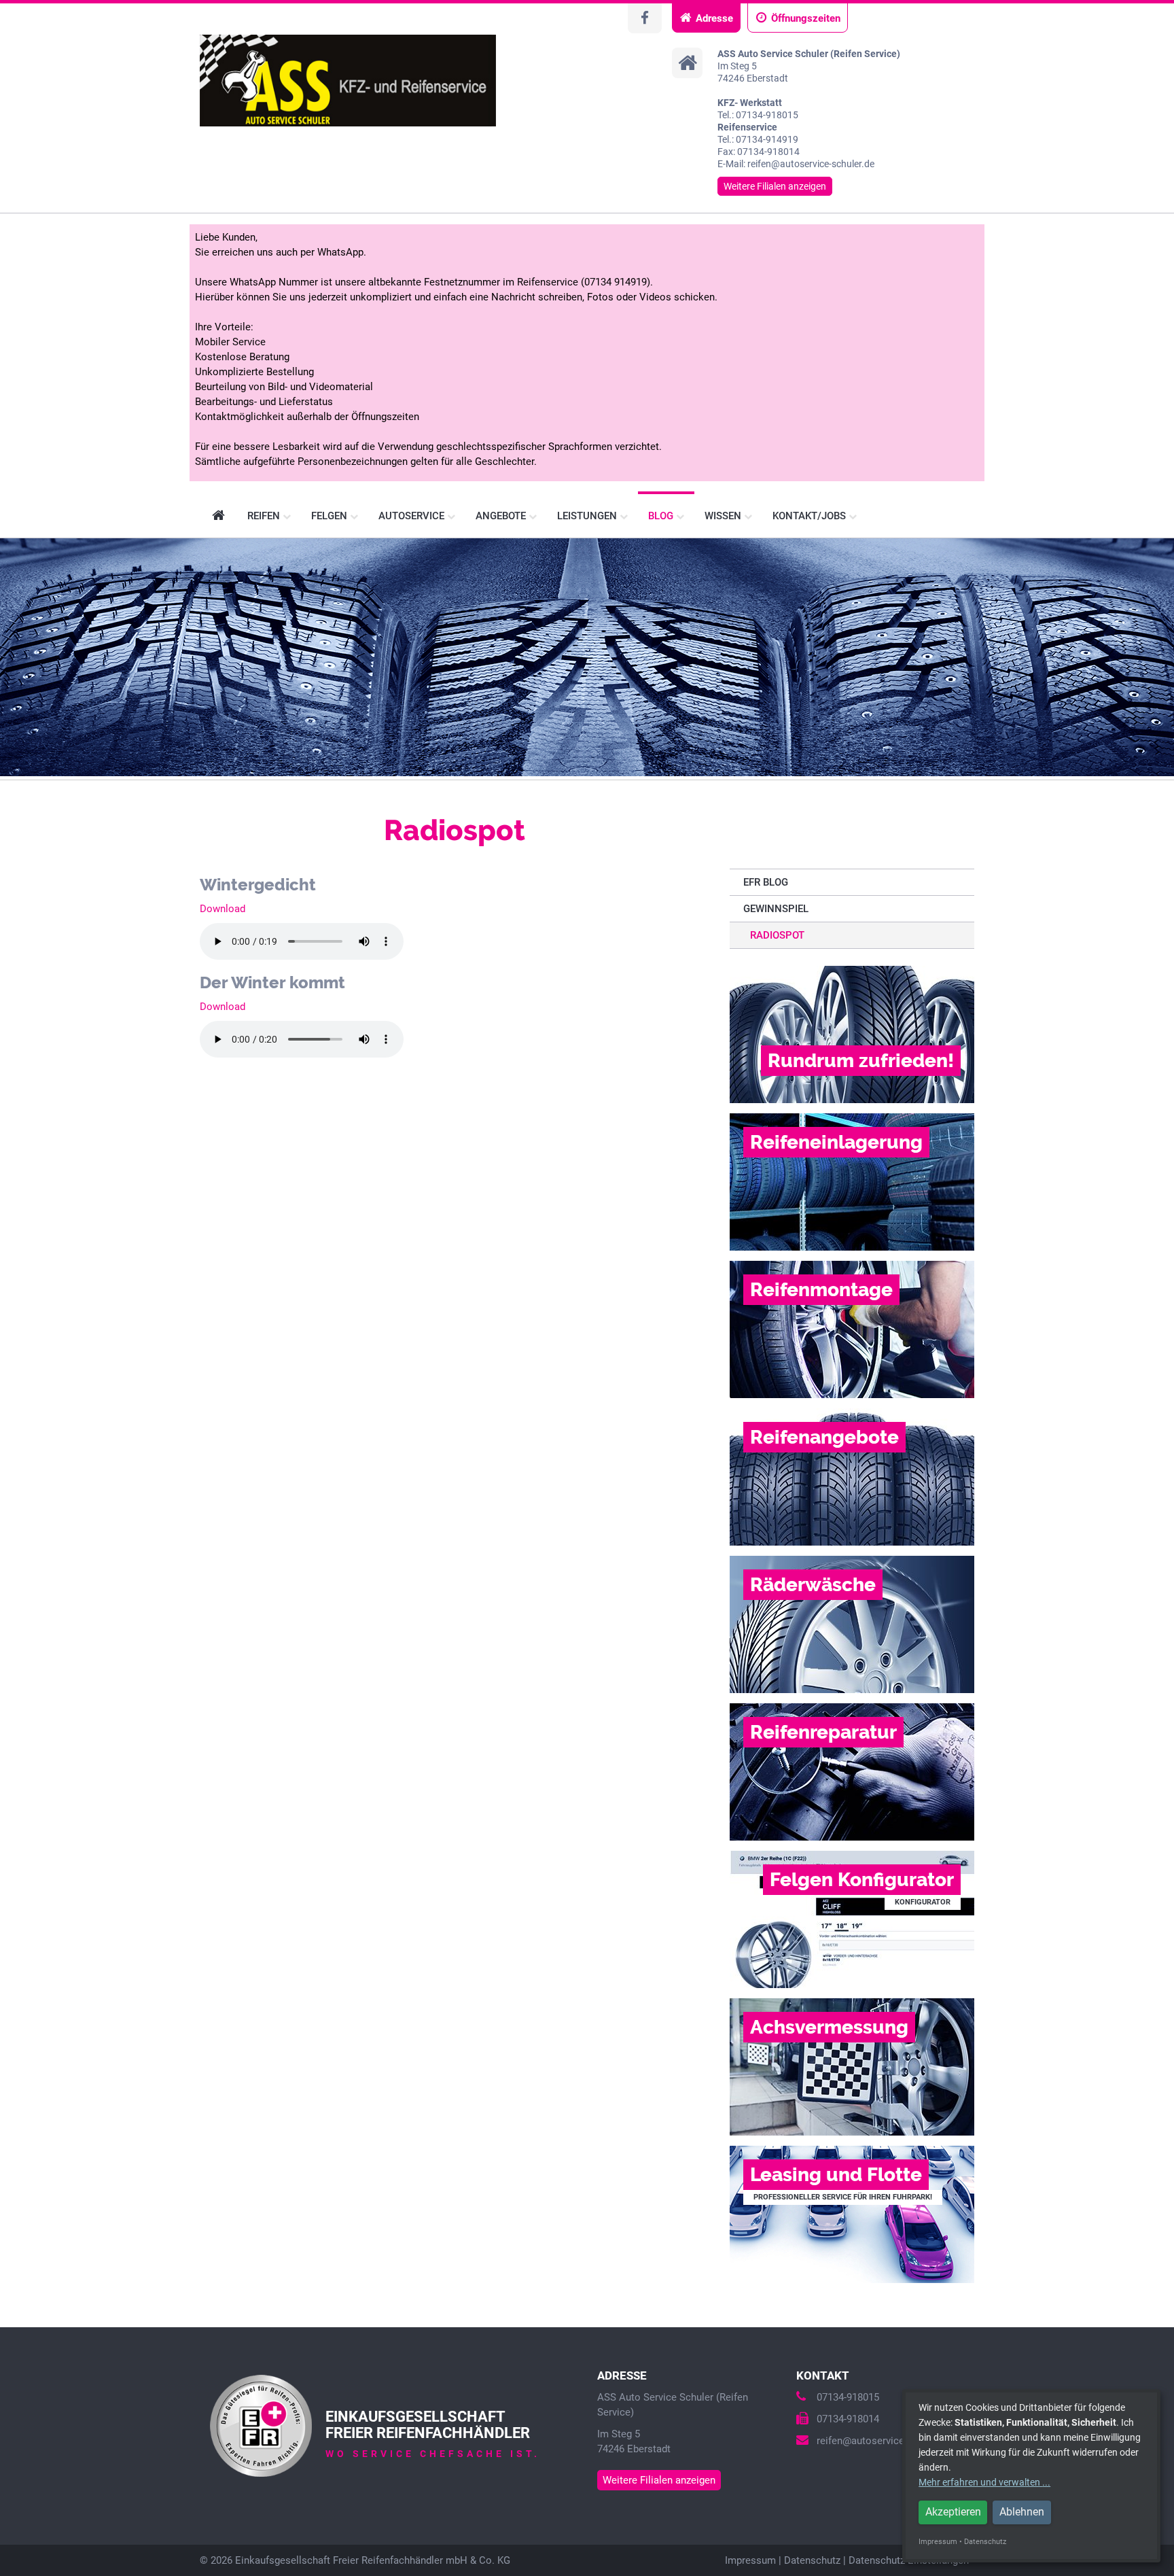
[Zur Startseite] (348, 81)
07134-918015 (848, 2397)
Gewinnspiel (776, 909)
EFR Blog (766, 882)
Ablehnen (1022, 2512)
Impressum (750, 2560)
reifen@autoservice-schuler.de (885, 2441)
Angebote (502, 516)
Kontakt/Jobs (811, 516)
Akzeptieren (953, 2512)
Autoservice (413, 516)
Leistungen (588, 516)
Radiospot (777, 935)
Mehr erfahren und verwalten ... (984, 2482)
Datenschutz (812, 2560)
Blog (662, 516)
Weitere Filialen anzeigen (775, 186)
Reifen (265, 516)
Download (223, 909)
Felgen (331, 516)
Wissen (724, 516)
